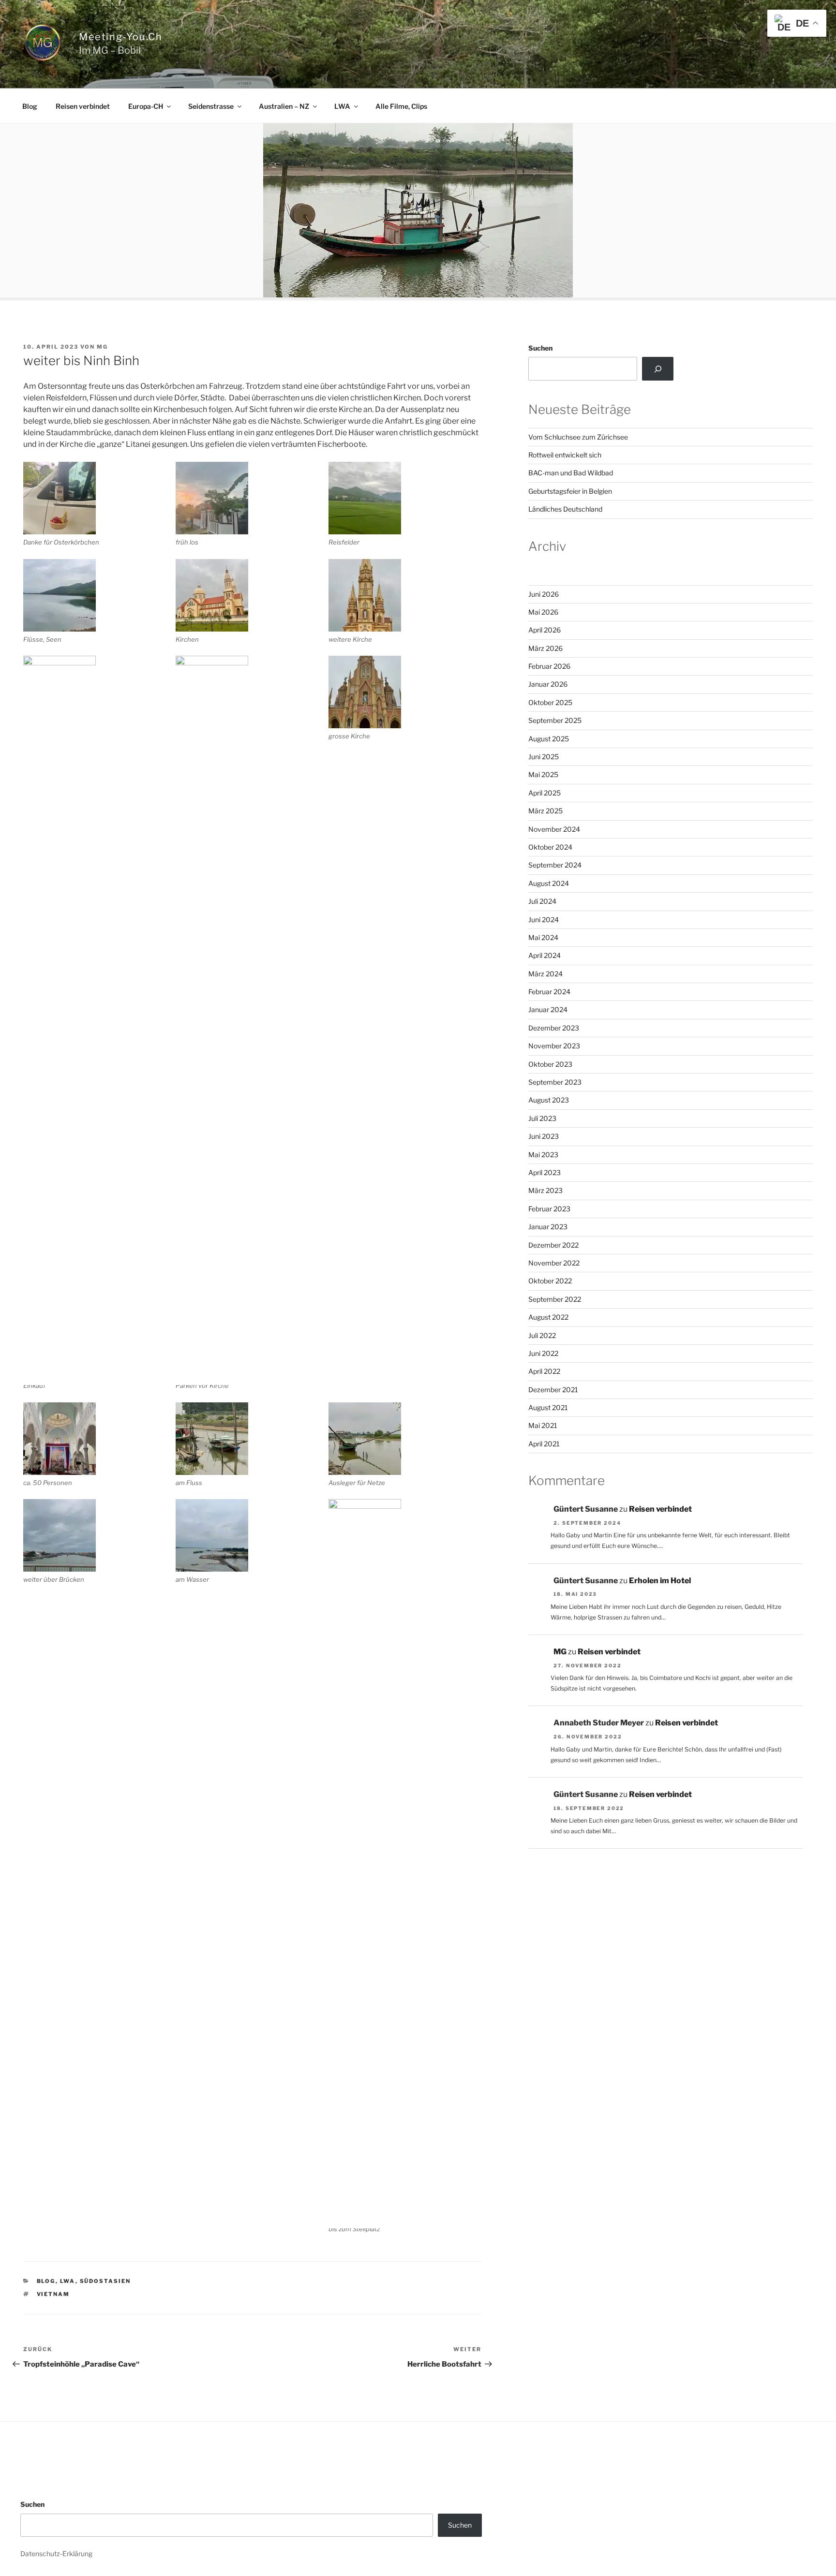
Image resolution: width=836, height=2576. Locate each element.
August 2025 (549, 739)
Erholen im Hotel (660, 1581)
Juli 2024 (542, 901)
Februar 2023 (549, 1209)
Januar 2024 (548, 1009)
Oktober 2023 (550, 1064)
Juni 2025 (544, 757)
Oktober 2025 (550, 702)
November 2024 (554, 829)
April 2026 (545, 630)
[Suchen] (658, 368)
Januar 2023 (548, 1227)
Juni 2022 (543, 1353)
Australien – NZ (284, 106)
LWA (342, 106)
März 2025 (545, 811)
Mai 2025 (543, 774)
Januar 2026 (548, 684)
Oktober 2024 (550, 847)
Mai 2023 (543, 1155)
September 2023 (555, 1082)
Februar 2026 (549, 666)
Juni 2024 (544, 920)
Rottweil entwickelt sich (565, 455)
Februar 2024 (549, 992)
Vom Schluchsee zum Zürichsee (578, 437)
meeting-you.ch (120, 37)
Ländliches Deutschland (565, 509)
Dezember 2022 (553, 1245)
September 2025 (555, 720)
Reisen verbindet (83, 106)
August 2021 (548, 1407)
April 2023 (545, 1172)
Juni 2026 (544, 594)
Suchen (540, 348)
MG (102, 347)
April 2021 (544, 1444)
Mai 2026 (543, 612)
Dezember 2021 (553, 1390)
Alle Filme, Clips (401, 106)
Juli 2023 (542, 1118)
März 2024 (545, 974)
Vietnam (53, 2294)
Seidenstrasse (211, 106)
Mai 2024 (543, 937)
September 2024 (555, 865)
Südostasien (105, 2281)
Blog (30, 106)
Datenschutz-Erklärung (56, 2554)
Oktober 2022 (550, 1281)
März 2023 (545, 1190)
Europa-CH (146, 106)
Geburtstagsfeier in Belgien (570, 491)
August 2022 (548, 1317)
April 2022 (544, 1371)
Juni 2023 (544, 1136)
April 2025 (545, 793)
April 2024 (545, 955)
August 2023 (549, 1100)
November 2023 (554, 1046)
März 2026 (545, 648)
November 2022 (554, 1263)
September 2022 (555, 1299)
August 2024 (549, 883)
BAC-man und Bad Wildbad (571, 473)
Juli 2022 (542, 1335)
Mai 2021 (543, 1425)
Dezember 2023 (554, 1028)
